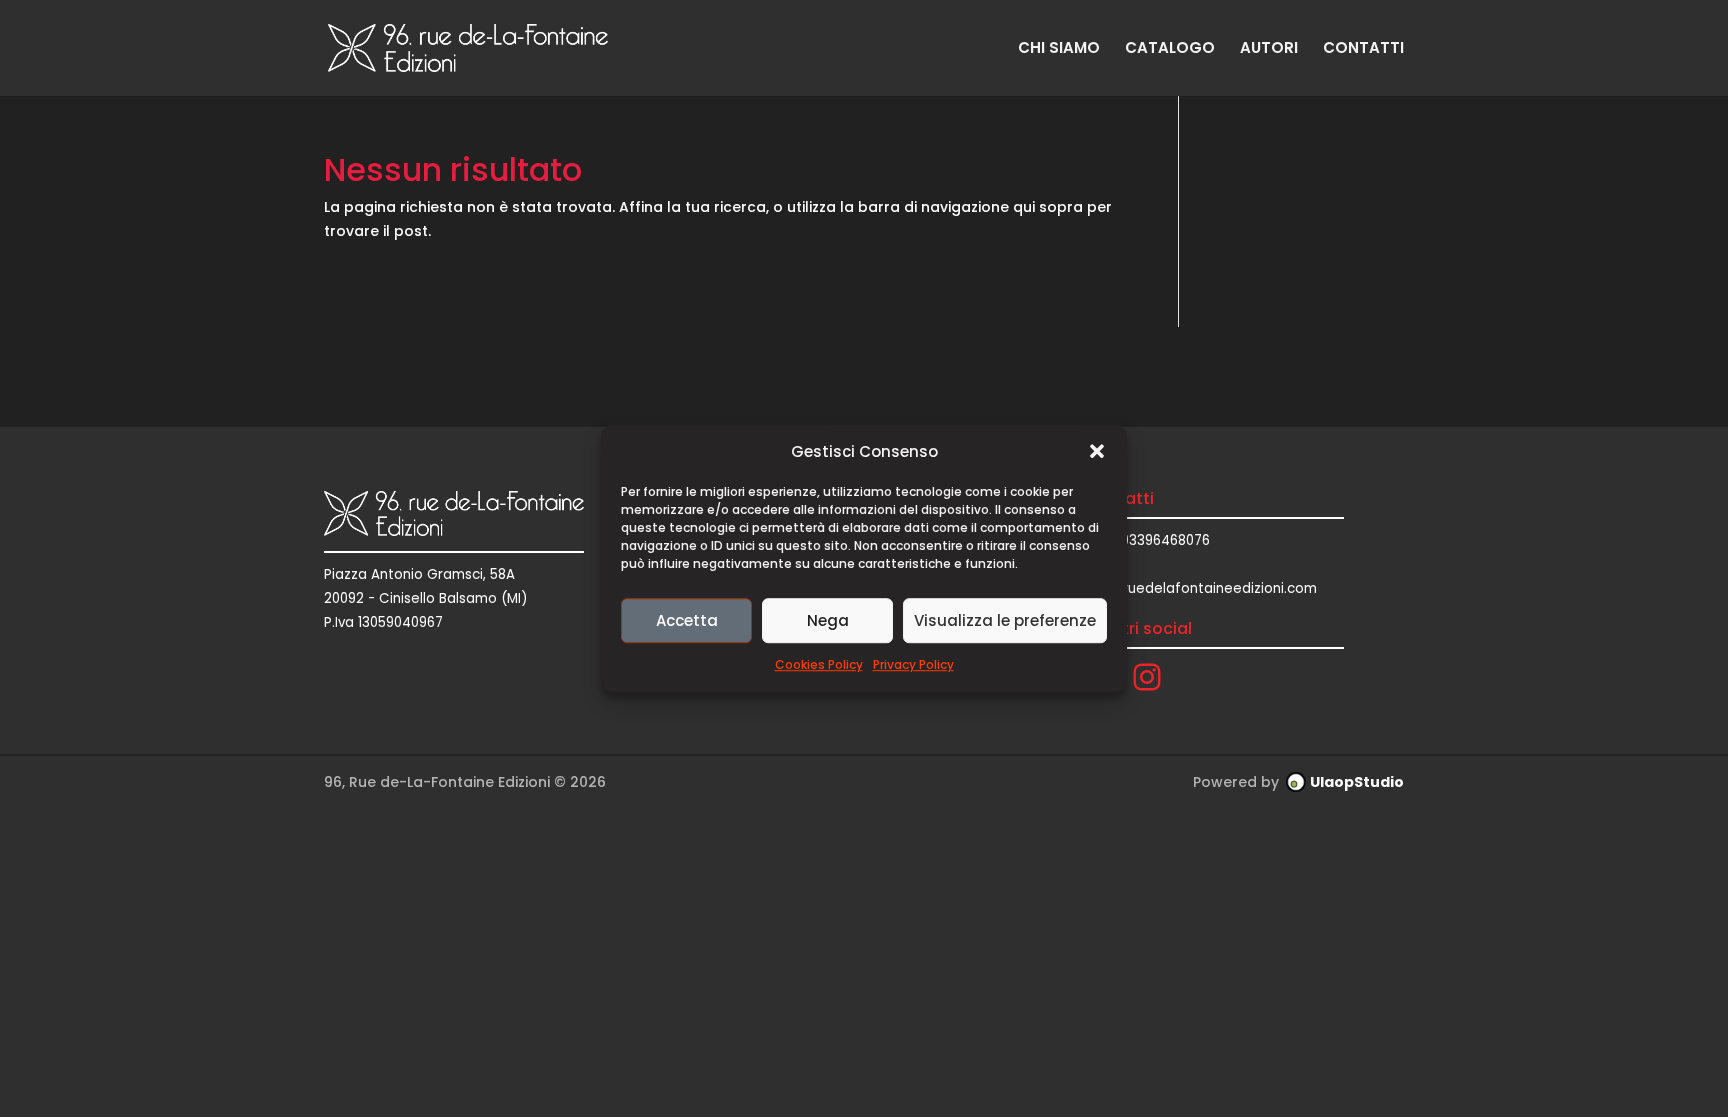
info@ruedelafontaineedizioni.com (1200, 588)
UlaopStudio (1357, 782)
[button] (1097, 452)
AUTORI (1269, 49)
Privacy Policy (913, 665)
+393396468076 (1157, 540)
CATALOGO (1170, 49)
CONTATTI (1363, 49)
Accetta (687, 620)
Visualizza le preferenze (1005, 620)
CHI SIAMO (1059, 49)
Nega (828, 620)
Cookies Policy (819, 665)
